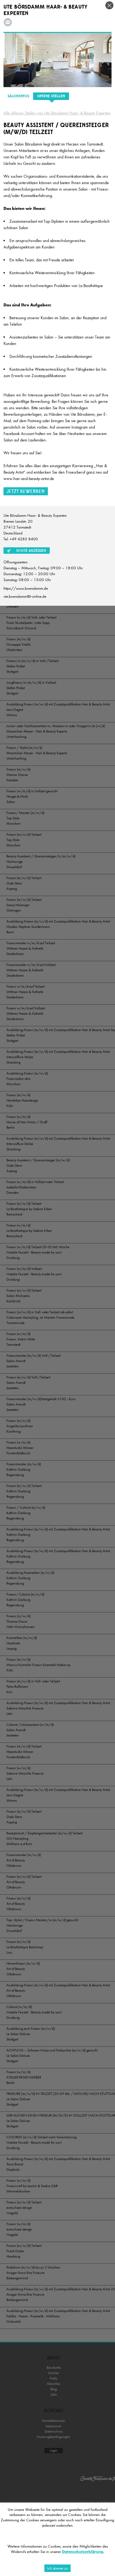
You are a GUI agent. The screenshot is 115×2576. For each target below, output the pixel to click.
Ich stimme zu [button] (57, 2568)
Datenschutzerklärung (83, 2552)
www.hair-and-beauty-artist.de (29, 479)
